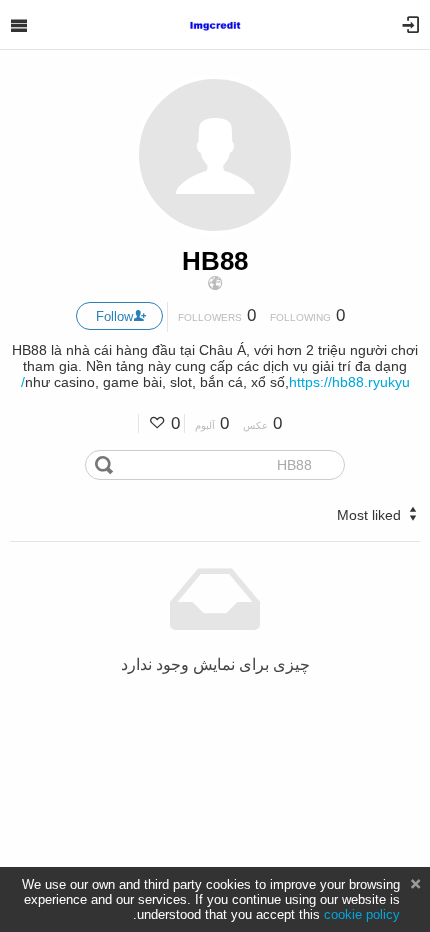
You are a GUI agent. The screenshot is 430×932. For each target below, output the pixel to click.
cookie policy (362, 914)
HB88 (215, 261)
